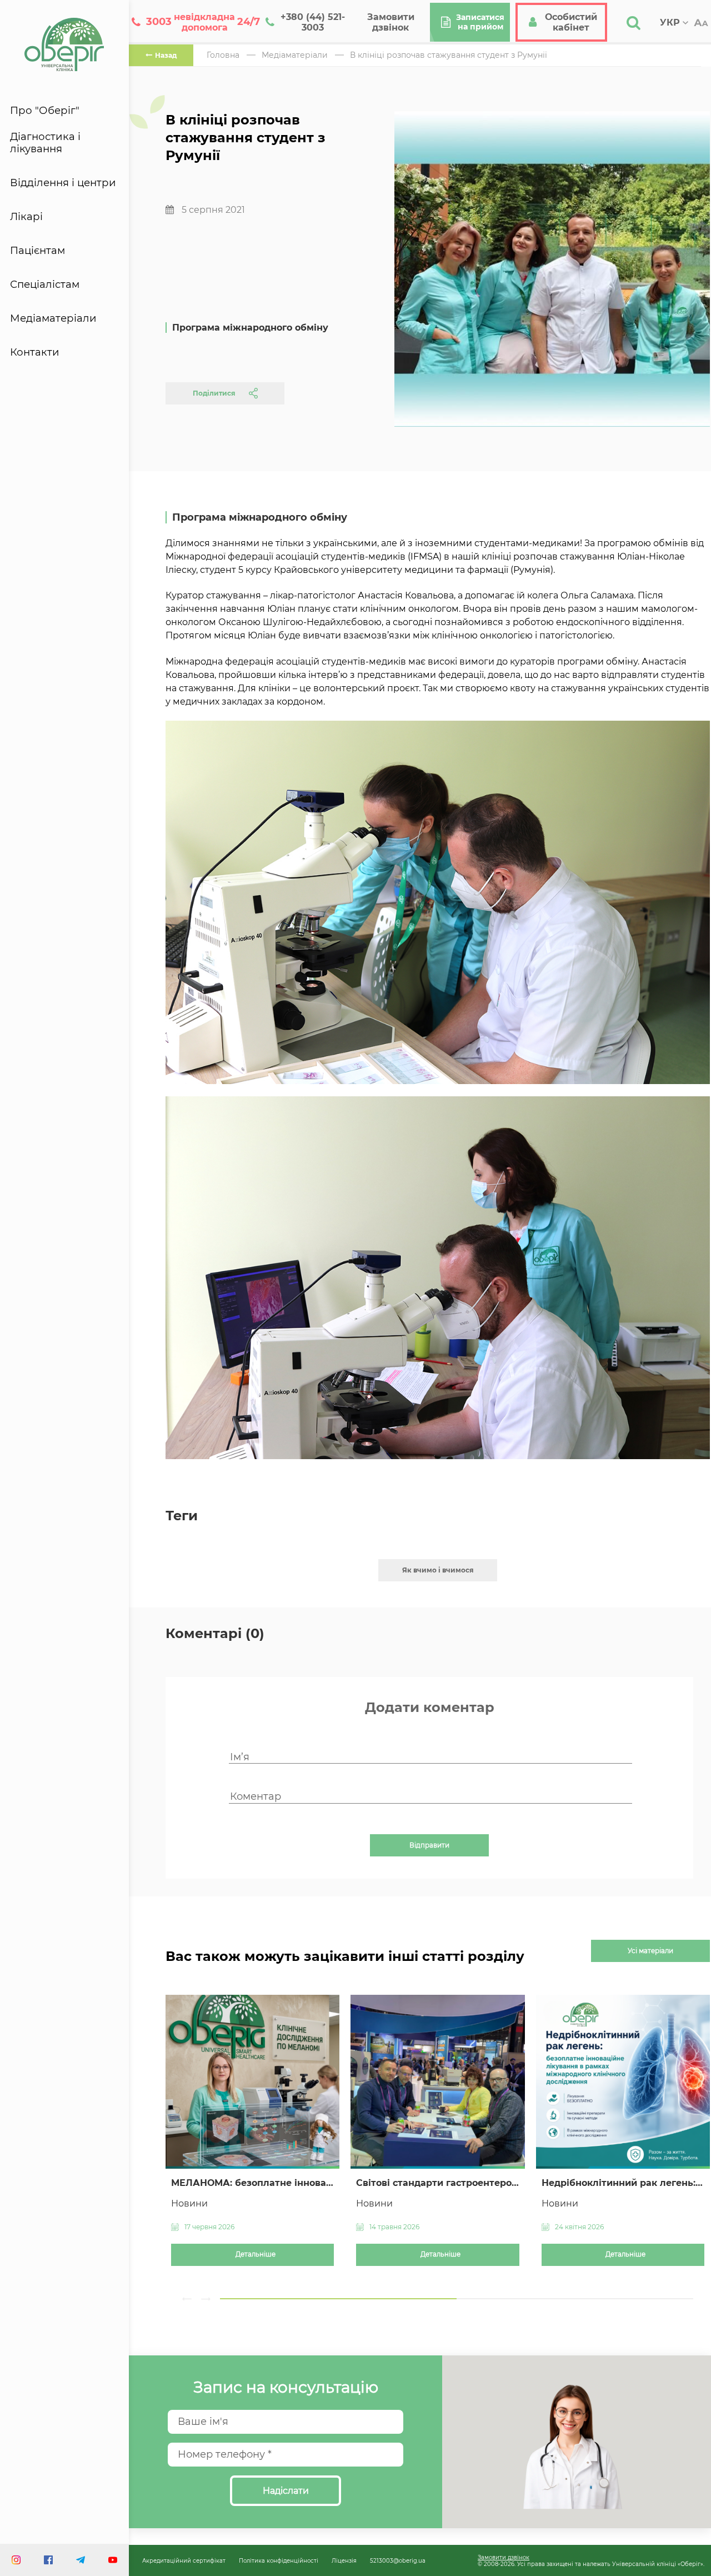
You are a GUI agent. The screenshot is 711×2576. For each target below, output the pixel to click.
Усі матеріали (650, 1951)
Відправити (429, 1845)
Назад (166, 55)
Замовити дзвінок (504, 2557)
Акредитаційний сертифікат (184, 2560)
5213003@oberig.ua (398, 2560)
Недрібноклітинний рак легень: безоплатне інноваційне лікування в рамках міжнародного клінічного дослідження (623, 2183)
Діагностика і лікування (45, 143)
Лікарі (26, 217)
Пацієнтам (37, 251)
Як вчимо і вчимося (438, 1570)
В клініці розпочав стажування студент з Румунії (449, 55)
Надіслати (286, 2491)
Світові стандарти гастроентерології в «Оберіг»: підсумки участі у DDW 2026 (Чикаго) (437, 2183)
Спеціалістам (45, 284)
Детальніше (256, 2254)
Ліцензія (344, 2560)
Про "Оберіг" (45, 111)
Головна (223, 55)
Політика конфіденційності (279, 2560)
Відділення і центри (63, 183)
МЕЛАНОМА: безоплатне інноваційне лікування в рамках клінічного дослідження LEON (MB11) (252, 2183)
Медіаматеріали (53, 318)
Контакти (35, 352)
